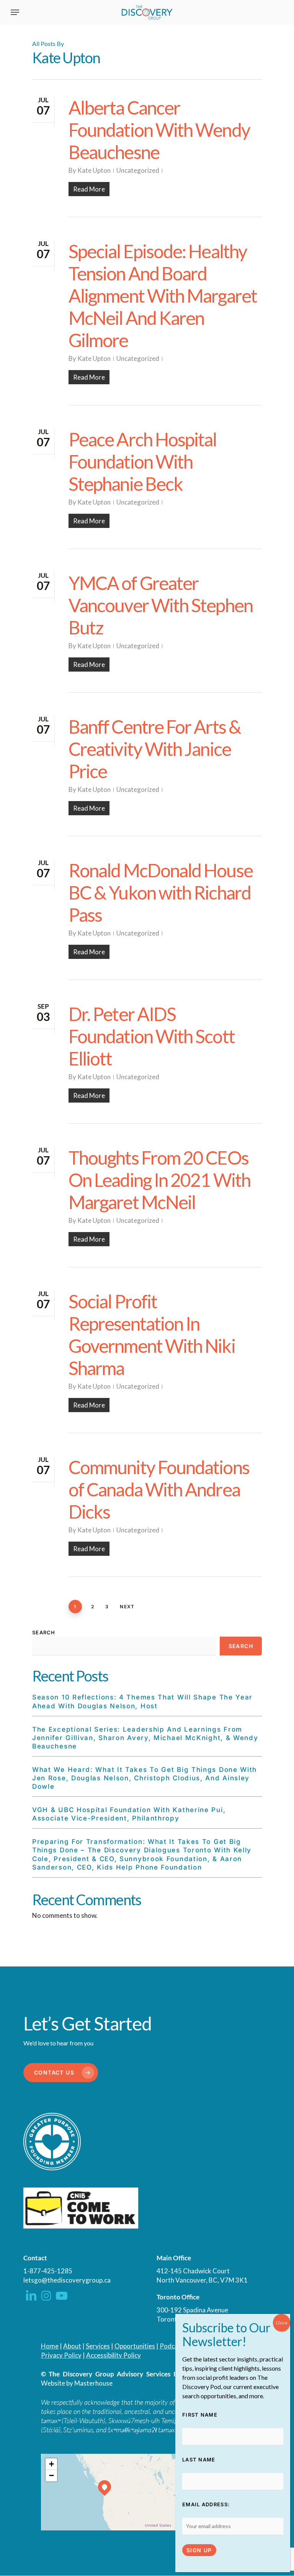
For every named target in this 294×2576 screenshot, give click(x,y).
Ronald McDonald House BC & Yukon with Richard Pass (161, 892)
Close (282, 2323)
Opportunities (135, 2346)
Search (44, 1632)
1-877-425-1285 (48, 2271)
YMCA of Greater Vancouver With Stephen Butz (161, 605)
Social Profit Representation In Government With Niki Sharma (152, 1335)
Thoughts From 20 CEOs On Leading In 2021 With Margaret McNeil (159, 1180)
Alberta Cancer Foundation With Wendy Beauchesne (159, 130)
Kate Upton (94, 170)
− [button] (51, 2475)
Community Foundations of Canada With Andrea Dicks (159, 1489)
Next (127, 1607)
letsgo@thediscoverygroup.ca (67, 2280)
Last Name (199, 2460)
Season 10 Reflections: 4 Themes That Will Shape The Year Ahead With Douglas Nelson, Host (142, 1701)
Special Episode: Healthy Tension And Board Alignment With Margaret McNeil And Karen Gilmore (163, 296)
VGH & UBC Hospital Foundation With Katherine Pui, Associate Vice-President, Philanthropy (129, 1814)
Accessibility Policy (114, 2355)
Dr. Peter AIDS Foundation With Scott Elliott (152, 1036)
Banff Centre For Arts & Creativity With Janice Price (155, 749)
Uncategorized (138, 170)
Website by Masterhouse (77, 2383)
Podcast (172, 2346)
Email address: (206, 2504)
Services (98, 2346)
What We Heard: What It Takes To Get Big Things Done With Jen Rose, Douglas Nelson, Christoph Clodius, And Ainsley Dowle (145, 1778)
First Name (200, 2415)
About (72, 2346)
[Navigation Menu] (15, 12)
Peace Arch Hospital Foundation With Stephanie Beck (143, 461)
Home (50, 2346)
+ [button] (51, 2464)
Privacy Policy (61, 2355)
